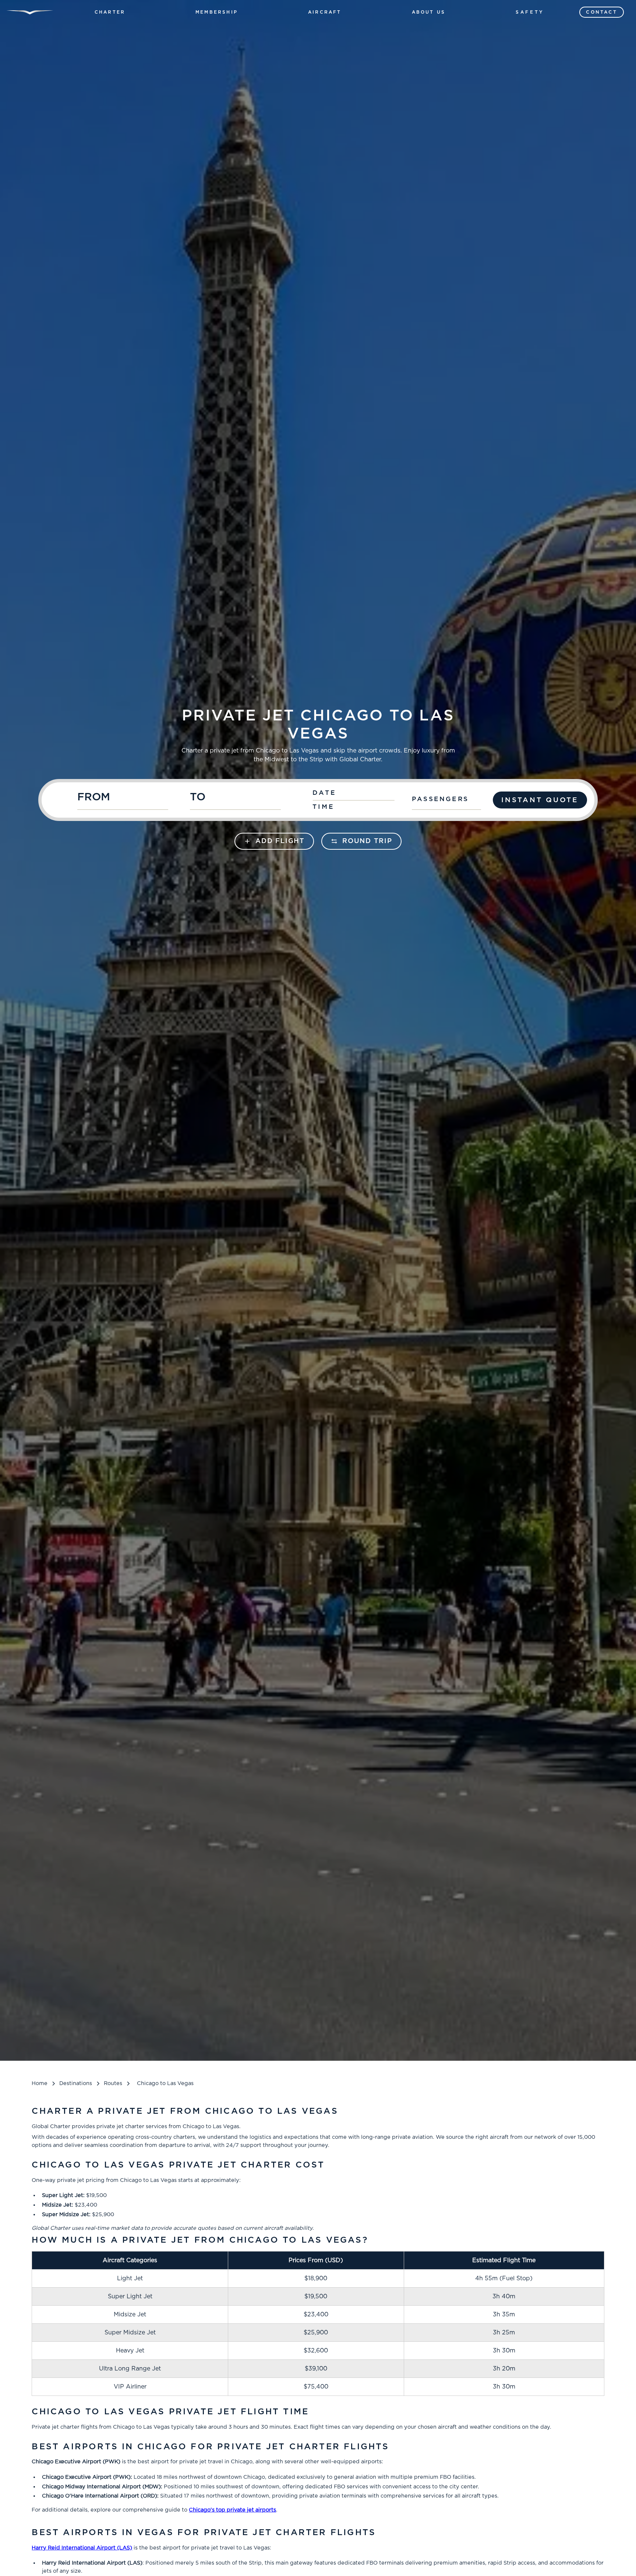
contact (601, 12)
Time (324, 807)
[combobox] (130, 800)
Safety (530, 12)
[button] (110, 12)
